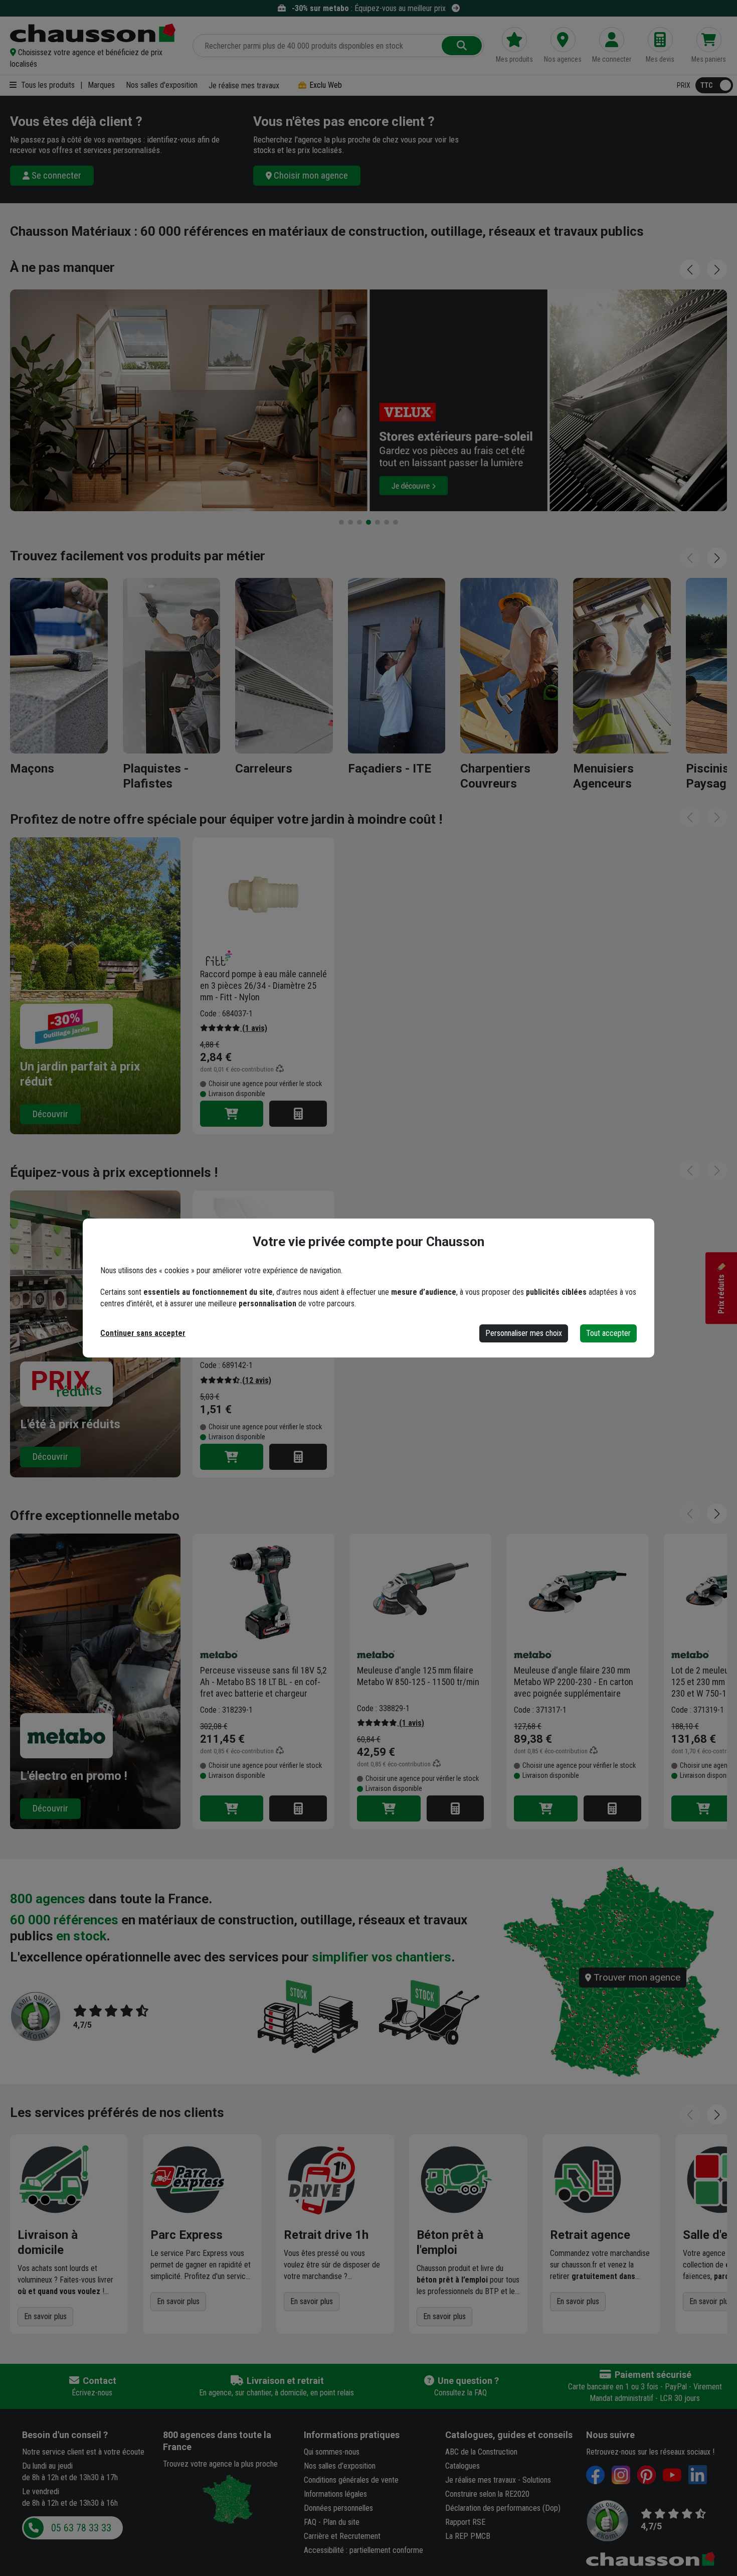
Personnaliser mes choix (524, 1333)
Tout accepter (608, 1333)
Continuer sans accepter (143, 1333)
